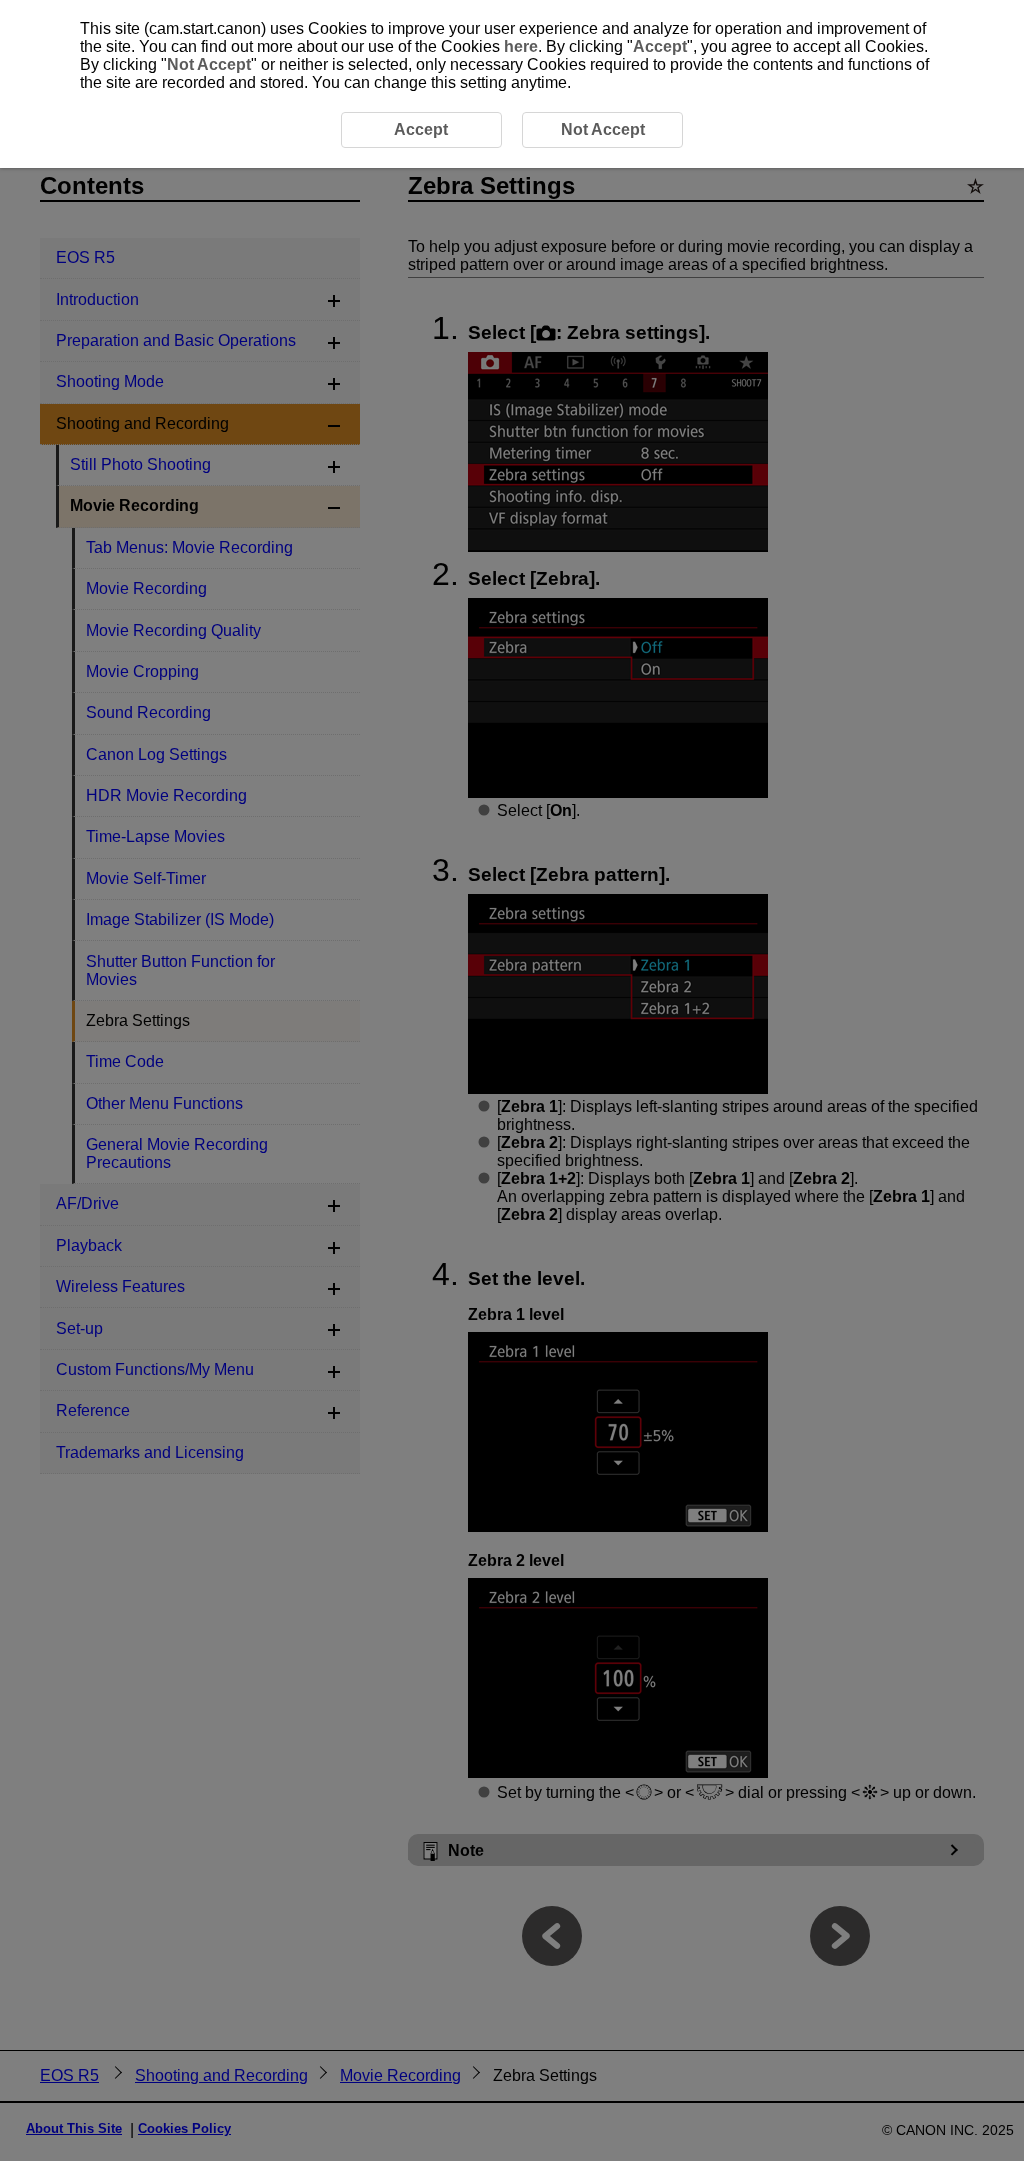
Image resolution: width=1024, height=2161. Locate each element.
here (521, 46)
